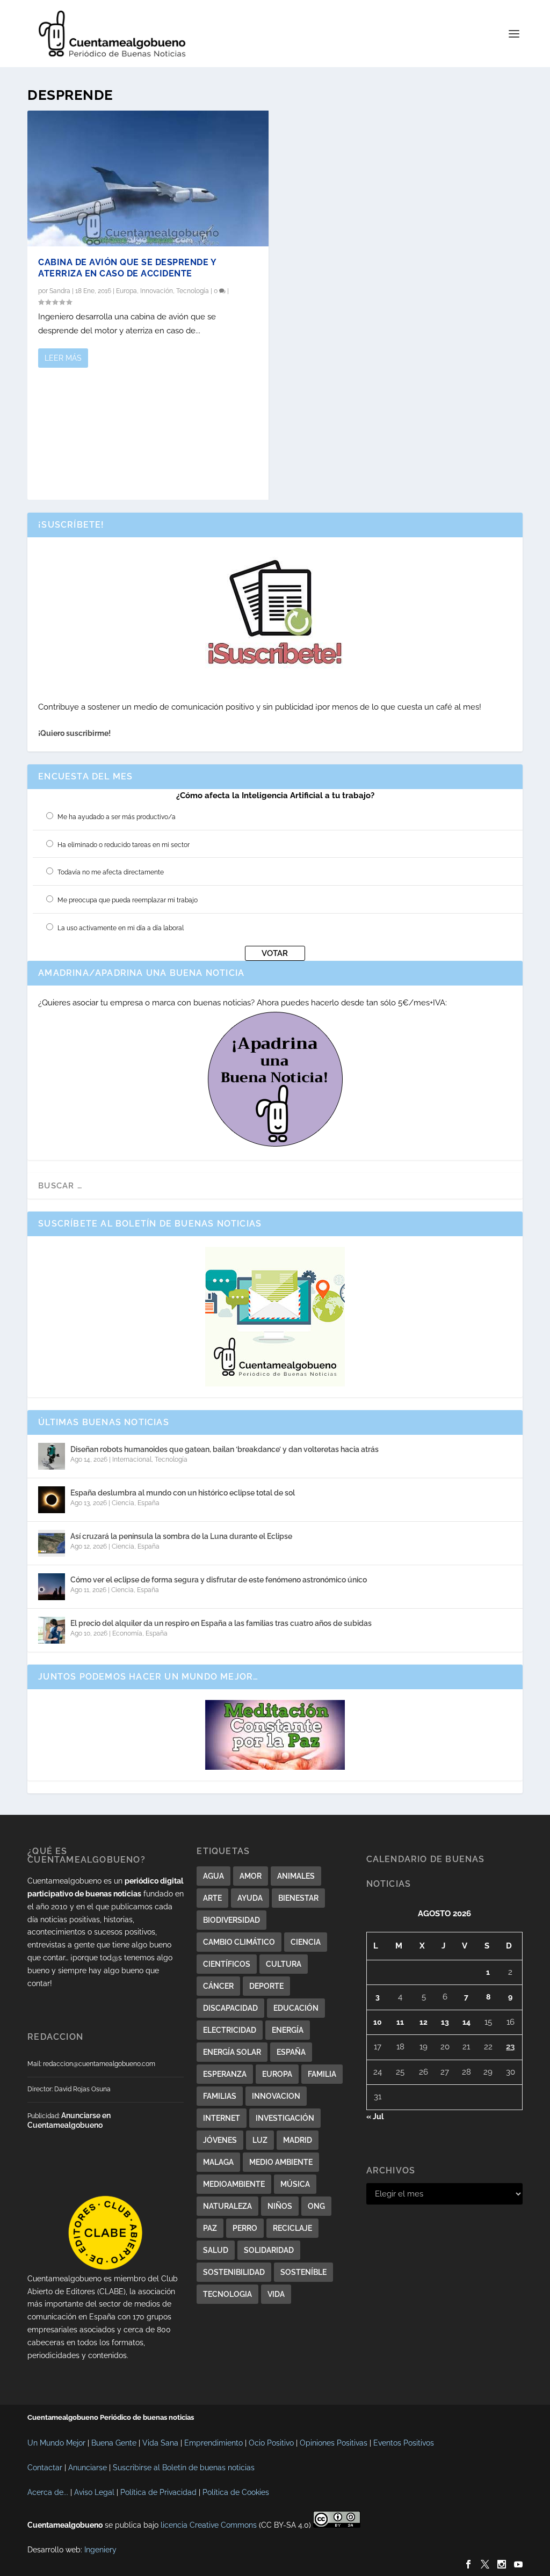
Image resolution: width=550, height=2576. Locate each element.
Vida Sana (160, 2443)
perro (245, 2228)
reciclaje (292, 2228)
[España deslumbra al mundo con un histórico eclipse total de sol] (52, 1500)
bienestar (298, 1898)
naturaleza (227, 2206)
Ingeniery (100, 2550)
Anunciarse (88, 2468)
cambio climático (239, 1942)
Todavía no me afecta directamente (111, 872)
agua (214, 1876)
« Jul (375, 2117)
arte (212, 1898)
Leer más (63, 358)
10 (378, 2022)
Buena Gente (114, 2443)
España (149, 1503)
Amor (251, 1876)
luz (260, 2140)
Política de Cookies (236, 2492)
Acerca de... (48, 2492)
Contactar (45, 2468)
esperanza (225, 2074)
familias (220, 2096)
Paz (210, 2228)
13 (445, 2022)
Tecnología (193, 291)
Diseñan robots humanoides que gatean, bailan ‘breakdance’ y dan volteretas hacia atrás (225, 1449)
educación (296, 2008)
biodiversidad (231, 1920)
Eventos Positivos (404, 2443)
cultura (284, 1964)
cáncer (218, 1986)
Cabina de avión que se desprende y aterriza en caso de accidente (127, 268)
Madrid (298, 2140)
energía (288, 2030)
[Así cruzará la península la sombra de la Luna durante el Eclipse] (52, 1543)
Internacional (132, 1460)
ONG (316, 2206)
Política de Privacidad (158, 2492)
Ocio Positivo (271, 2443)
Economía (127, 1633)
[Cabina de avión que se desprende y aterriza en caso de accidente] (148, 178)
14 (466, 2022)
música (295, 2184)
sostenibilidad (234, 2272)
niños (280, 2206)
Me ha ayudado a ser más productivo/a (117, 817)
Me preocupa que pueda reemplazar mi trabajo (128, 900)
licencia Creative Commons (209, 2525)
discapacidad (230, 2008)
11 (400, 2022)
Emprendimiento (214, 2443)
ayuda (250, 1898)
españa (291, 2052)
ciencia (306, 1942)
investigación (285, 2118)
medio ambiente (281, 2162)
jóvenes (220, 2140)
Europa (126, 291)
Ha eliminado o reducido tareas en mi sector (124, 845)
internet (222, 2118)
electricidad (230, 2030)
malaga (218, 2162)
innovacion (276, 2096)
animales (296, 1876)
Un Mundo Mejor (56, 2443)
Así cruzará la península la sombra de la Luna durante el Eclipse (181, 1536)
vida (276, 2294)
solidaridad (269, 2250)
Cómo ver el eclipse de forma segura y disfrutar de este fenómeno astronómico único (219, 1580)
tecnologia (227, 2294)
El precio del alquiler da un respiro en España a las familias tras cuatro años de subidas (221, 1623)
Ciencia (123, 1503)
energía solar (232, 2052)
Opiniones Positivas (334, 2443)
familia (322, 2074)
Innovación (157, 291)
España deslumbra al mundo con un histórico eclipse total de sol (183, 1493)
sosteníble (303, 2272)
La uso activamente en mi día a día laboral (121, 928)
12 (424, 2022)
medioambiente (234, 2184)
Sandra (60, 291)
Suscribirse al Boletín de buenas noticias (184, 2468)
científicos (227, 1964)
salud (216, 2250)
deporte (266, 1986)
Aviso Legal (94, 2492)
